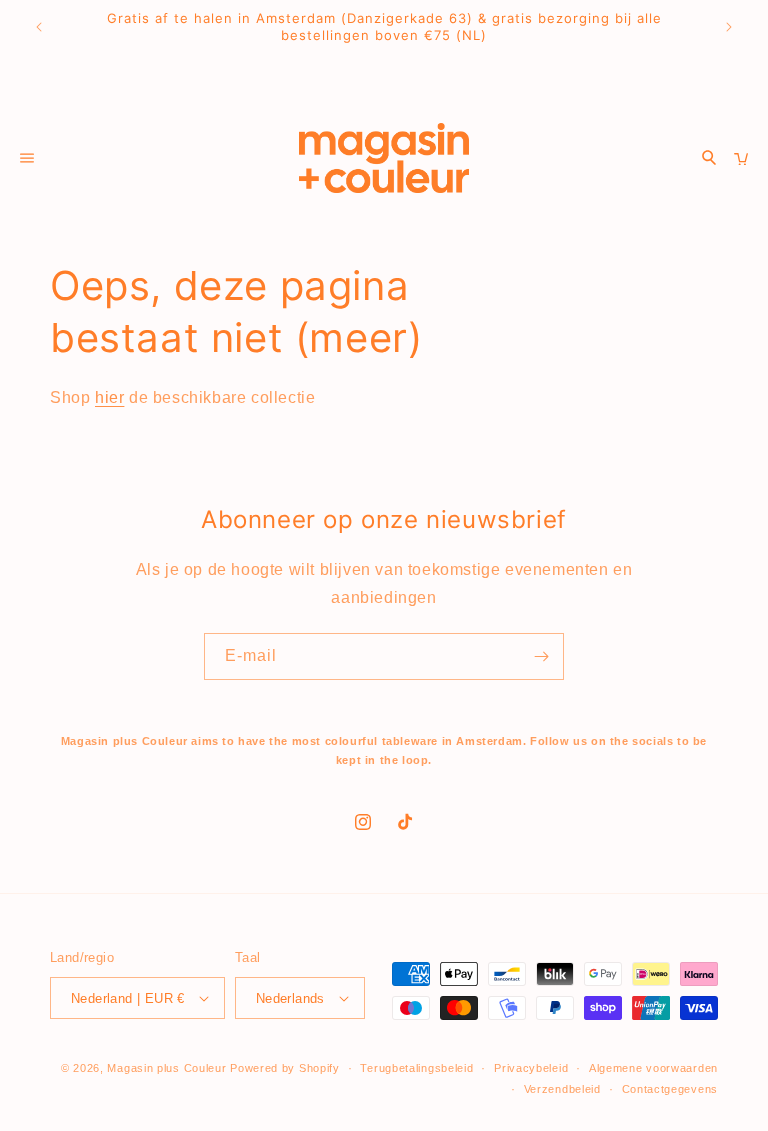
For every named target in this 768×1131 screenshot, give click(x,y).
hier (109, 397)
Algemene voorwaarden (653, 1068)
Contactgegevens (670, 1089)
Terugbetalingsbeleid (416, 1068)
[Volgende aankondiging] (729, 27)
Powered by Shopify (285, 1068)
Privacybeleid (531, 1068)
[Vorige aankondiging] (39, 27)
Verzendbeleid (562, 1089)
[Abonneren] (541, 656)
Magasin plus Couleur (166, 1068)
